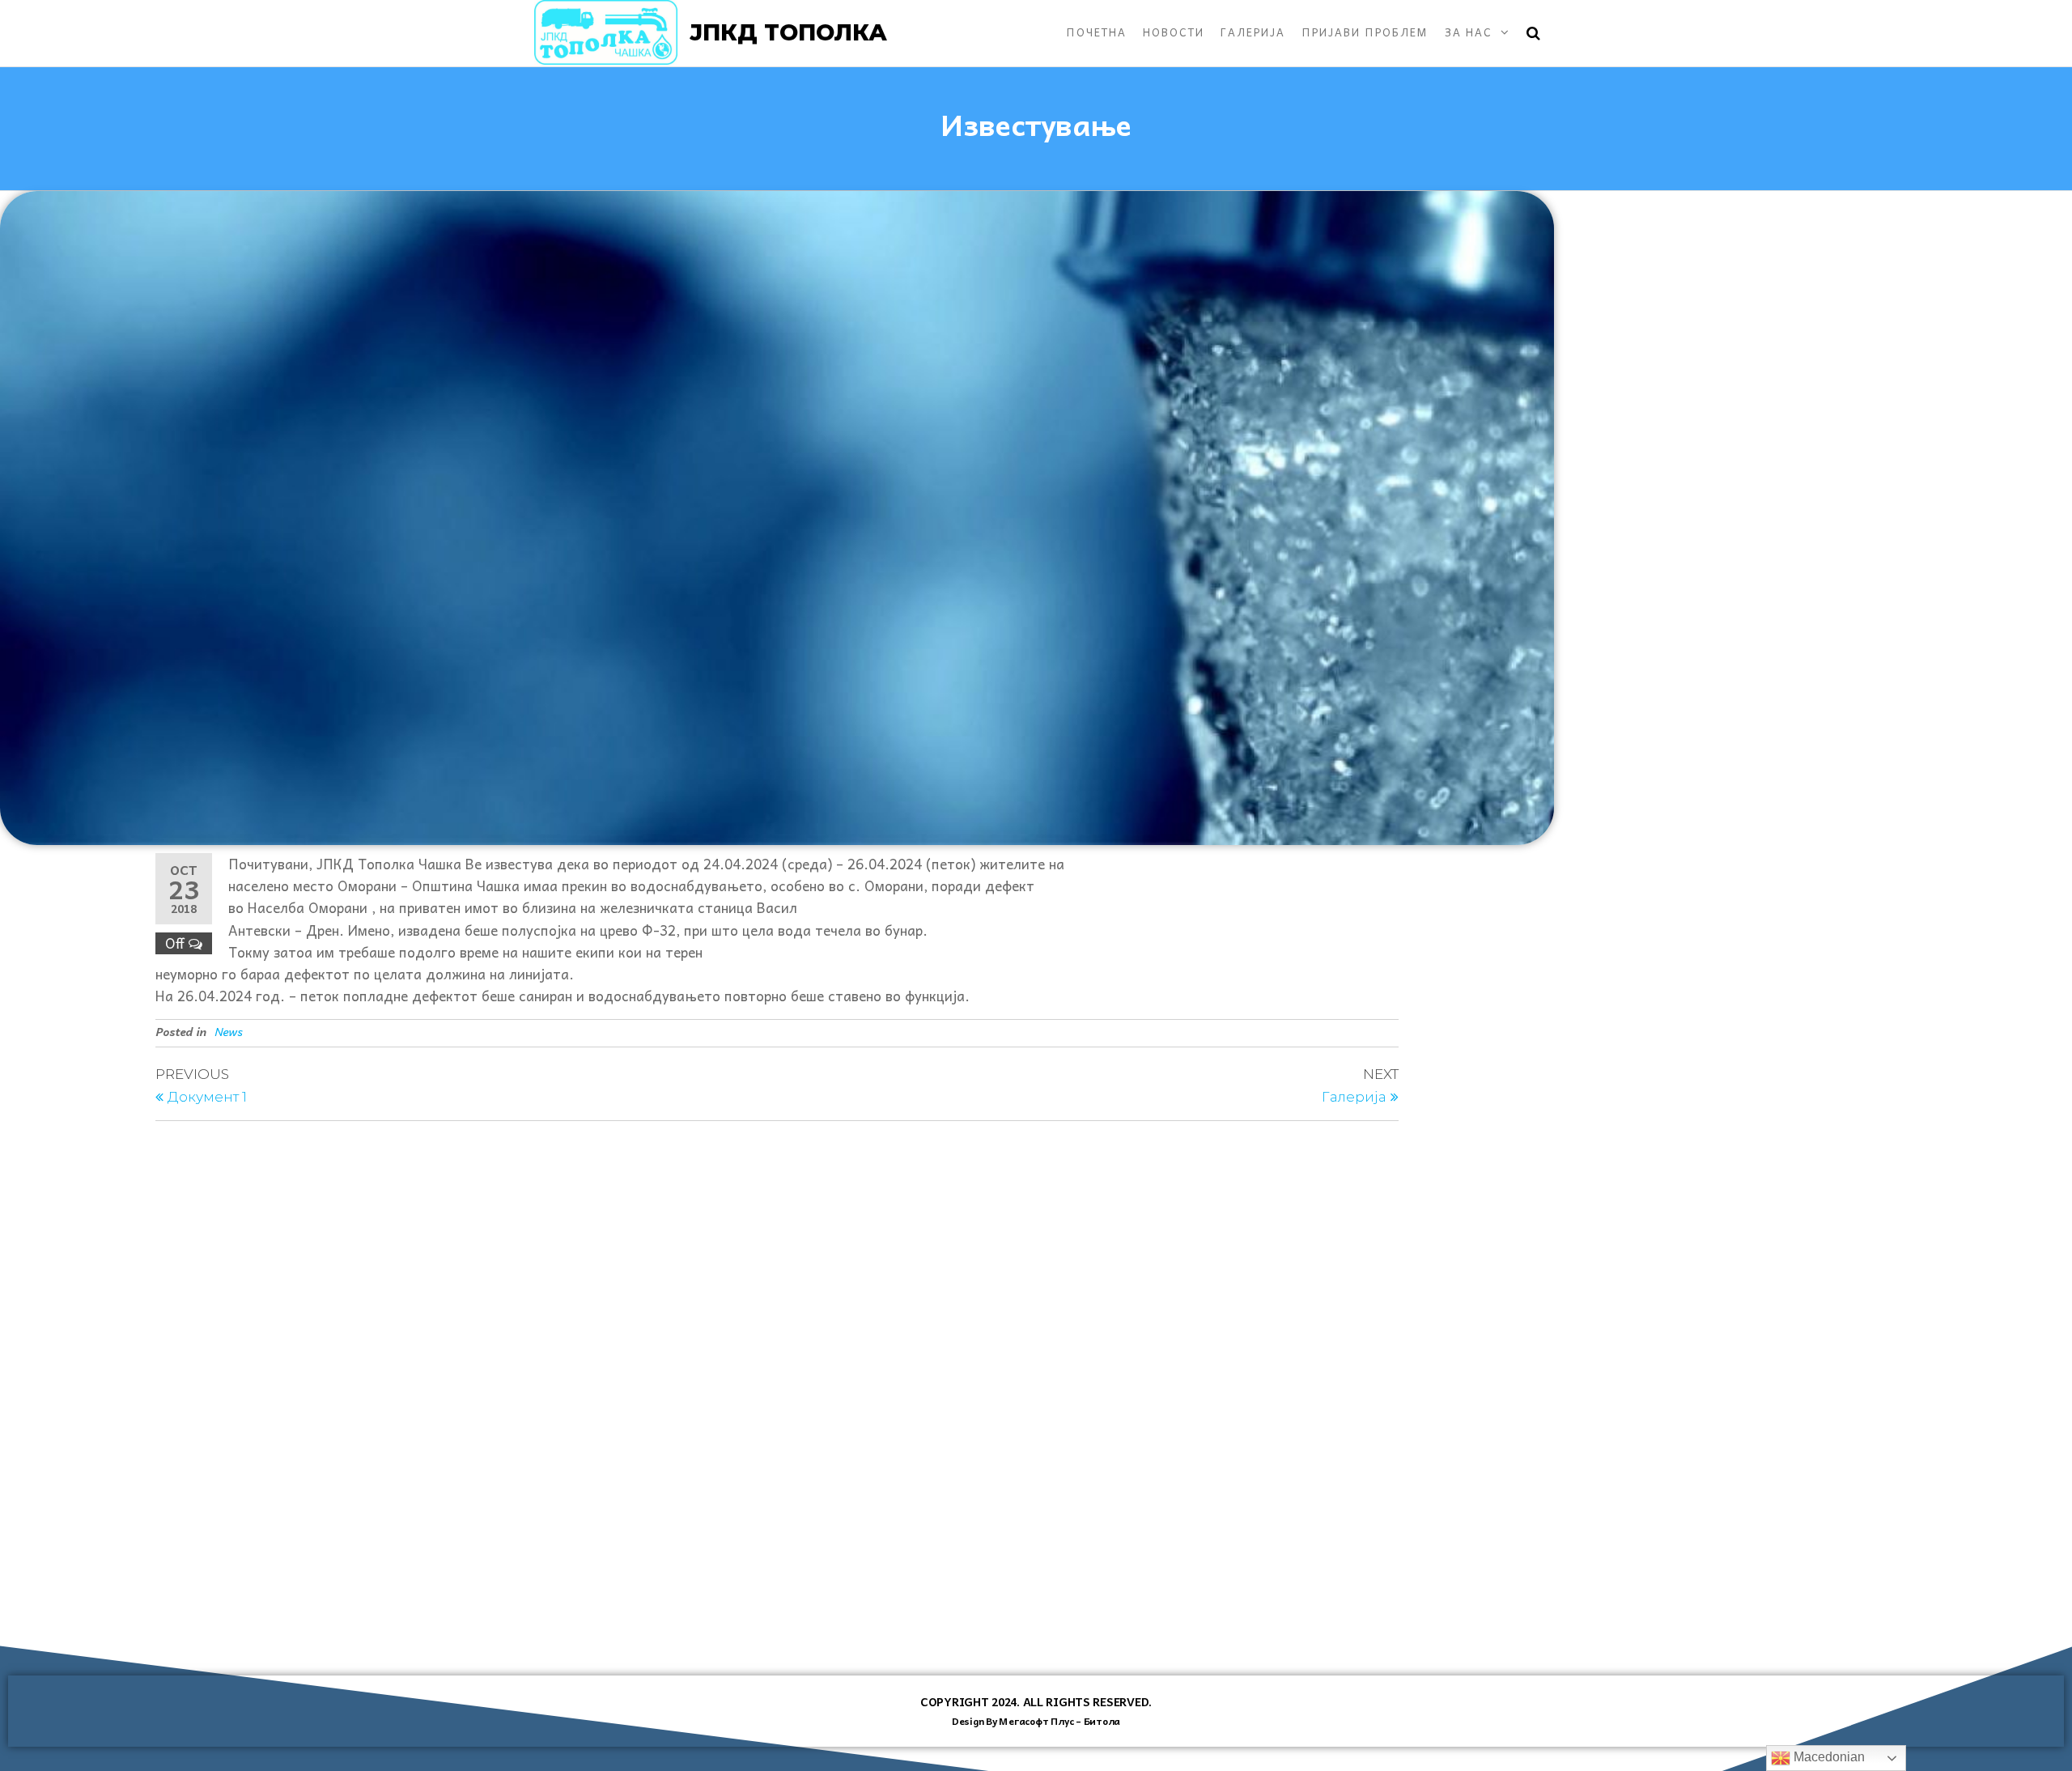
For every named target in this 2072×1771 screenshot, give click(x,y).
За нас (1469, 32)
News (228, 1031)
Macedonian (1828, 1757)
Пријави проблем (1365, 32)
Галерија (1253, 32)
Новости (1174, 32)
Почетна (1096, 32)
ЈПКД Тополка (788, 32)
